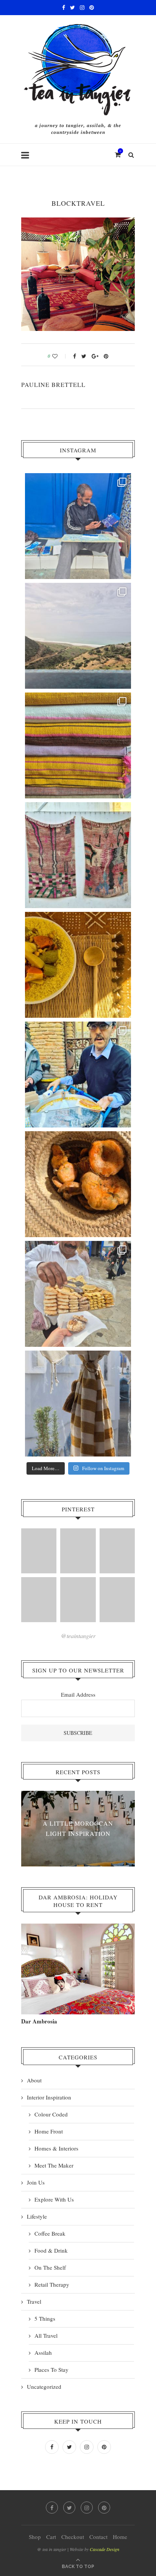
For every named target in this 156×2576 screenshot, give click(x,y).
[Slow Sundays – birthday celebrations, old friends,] (78, 636)
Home (120, 2537)
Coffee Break (50, 2233)
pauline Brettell (53, 384)
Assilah (43, 2352)
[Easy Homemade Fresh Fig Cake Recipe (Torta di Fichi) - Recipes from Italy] (78, 1600)
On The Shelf (50, 2267)
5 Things (45, 2318)
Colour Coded (51, 2114)
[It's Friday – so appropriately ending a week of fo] (78, 965)
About (34, 2080)
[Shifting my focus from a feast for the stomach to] (78, 855)
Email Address (78, 1694)
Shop (35, 2537)
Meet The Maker (54, 2165)
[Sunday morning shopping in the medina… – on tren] (78, 745)
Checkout (73, 2537)
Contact (98, 2537)
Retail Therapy (52, 2284)
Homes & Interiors (56, 2148)
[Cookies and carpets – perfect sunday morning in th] (78, 1294)
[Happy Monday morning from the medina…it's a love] (78, 1404)
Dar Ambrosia (39, 2021)
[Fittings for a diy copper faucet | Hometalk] (117, 1551)
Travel (34, 2301)
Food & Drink (51, 2250)
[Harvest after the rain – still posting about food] (78, 1184)
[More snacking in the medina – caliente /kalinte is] (78, 1074)
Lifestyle (37, 2216)
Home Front (49, 2131)
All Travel (46, 2335)
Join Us (36, 2182)
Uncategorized (44, 2387)
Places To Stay (51, 2369)
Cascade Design (105, 2549)
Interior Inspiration (49, 2097)
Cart (51, 2537)
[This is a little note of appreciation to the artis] (78, 526)
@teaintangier (78, 1636)
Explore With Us (54, 2199)
